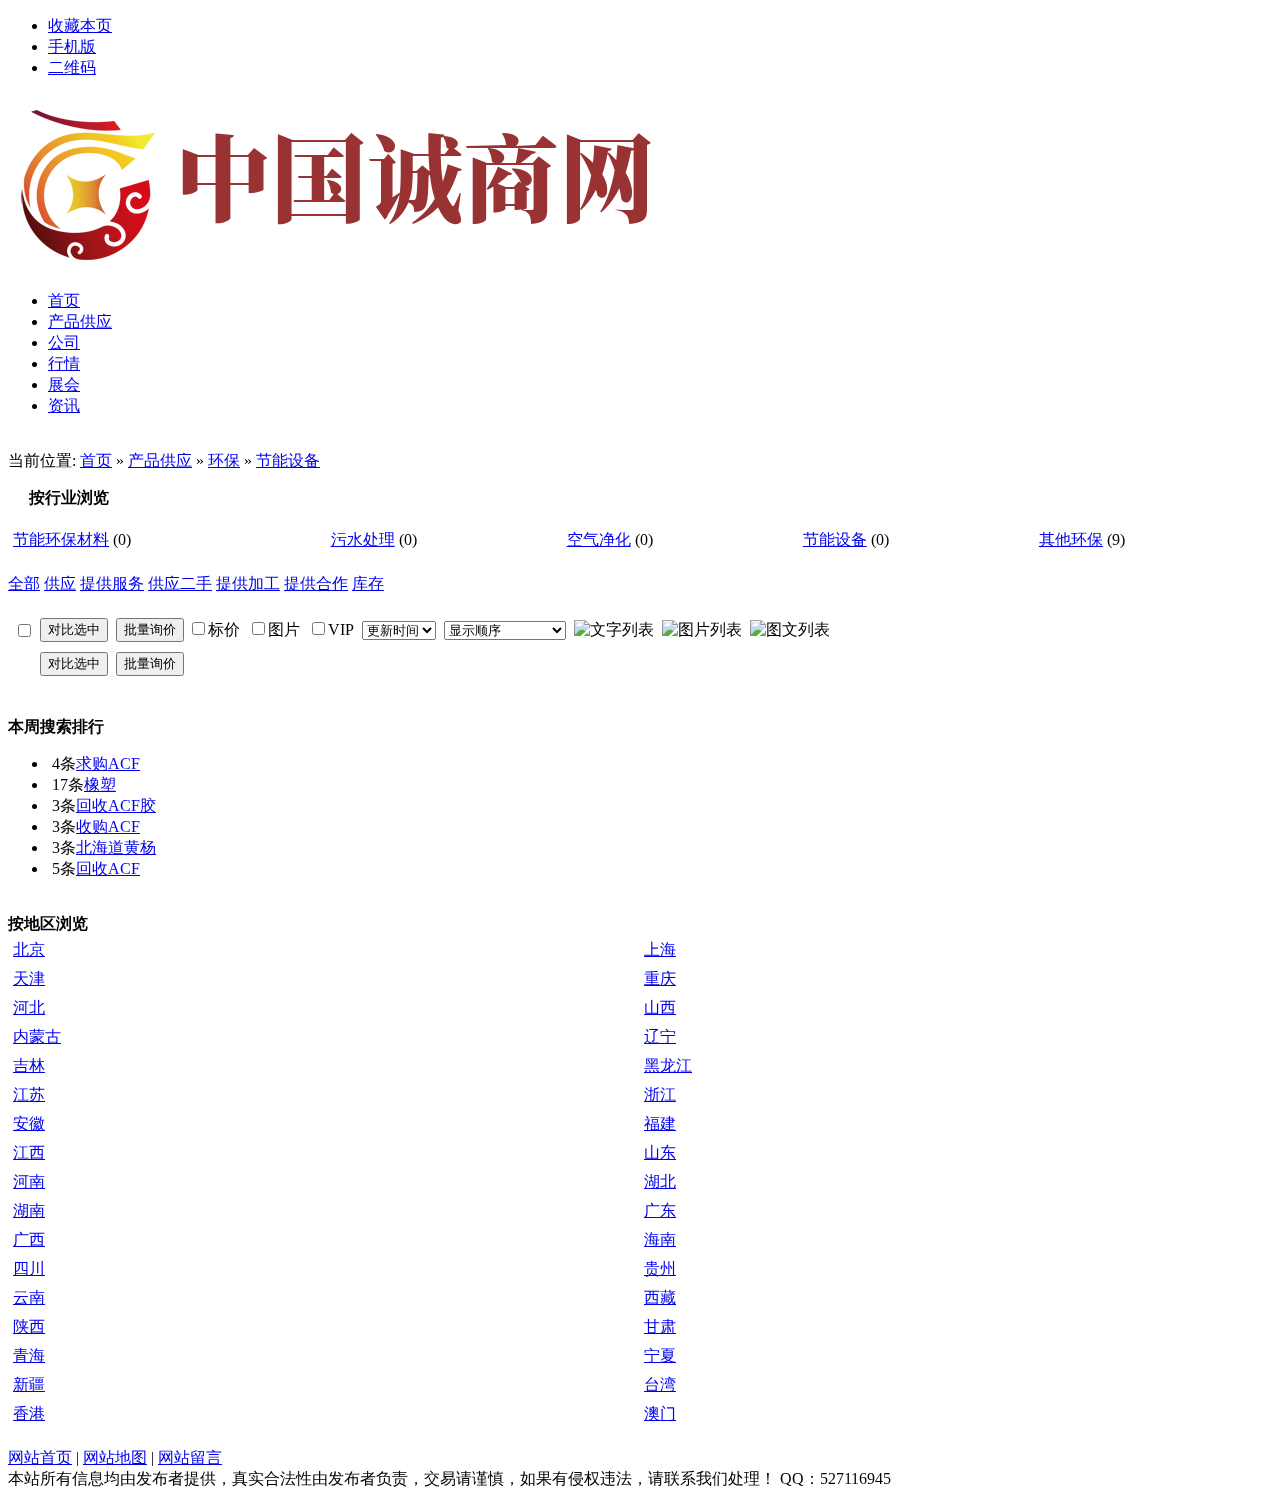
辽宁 (660, 1036)
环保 (224, 460)
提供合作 (316, 583)
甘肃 (660, 1326)
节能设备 (288, 460)
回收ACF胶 (116, 805)
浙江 (660, 1094)
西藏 (660, 1297)
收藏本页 (80, 25)
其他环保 (1071, 539)
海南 (660, 1239)
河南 (29, 1181)
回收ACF (108, 868)
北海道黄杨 (116, 847)
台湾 (660, 1384)
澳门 (660, 1413)
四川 (29, 1268)
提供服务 (112, 583)
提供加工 (248, 583)
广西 (29, 1239)
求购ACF (108, 763)
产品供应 (160, 460)
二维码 (72, 67)
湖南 (29, 1210)
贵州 (660, 1268)
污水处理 (363, 539)
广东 (660, 1210)
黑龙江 (668, 1065)
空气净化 (599, 539)
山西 (660, 1007)
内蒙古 (37, 1036)
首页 (96, 460)
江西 (29, 1152)
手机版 (72, 46)
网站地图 (115, 1457)
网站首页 (40, 1457)
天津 (29, 978)
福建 (660, 1123)
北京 (29, 949)
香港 (29, 1413)
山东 (660, 1152)
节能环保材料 (61, 539)
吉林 (29, 1065)
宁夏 (660, 1355)
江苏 (29, 1094)
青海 (29, 1355)
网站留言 (190, 1457)
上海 (660, 949)
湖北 (660, 1181)
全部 (24, 583)
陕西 (29, 1326)
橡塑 (100, 784)
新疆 (29, 1384)
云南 (29, 1297)
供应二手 (180, 583)
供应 (60, 583)
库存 (368, 583)
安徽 (29, 1123)
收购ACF (108, 826)
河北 (29, 1007)
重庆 (660, 978)
